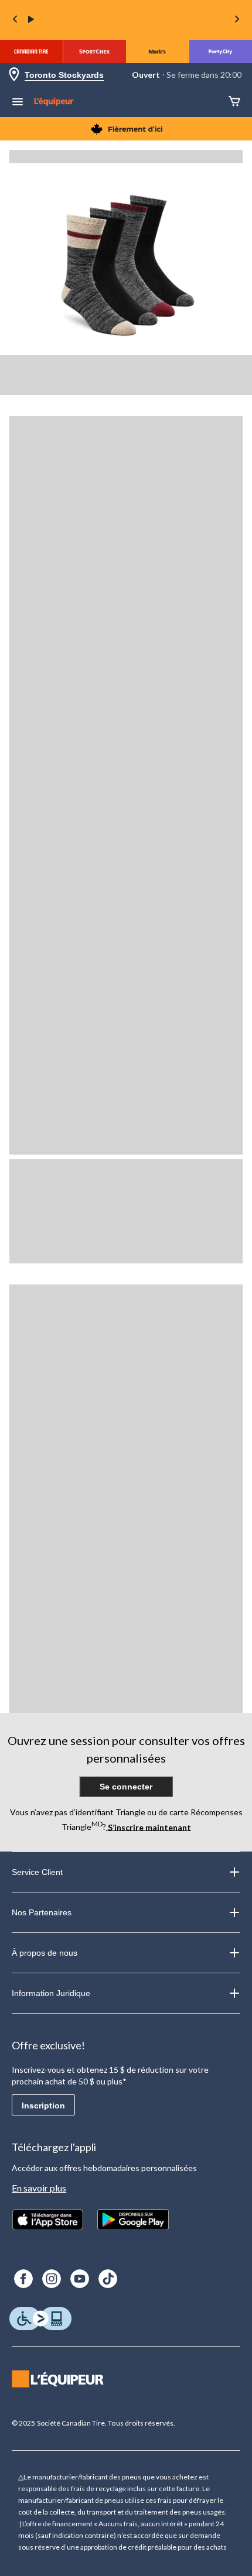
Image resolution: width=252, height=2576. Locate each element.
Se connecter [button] (126, 1787)
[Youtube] (80, 2279)
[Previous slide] (15, 20)
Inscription (43, 2106)
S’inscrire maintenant (149, 1827)
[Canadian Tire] (32, 51)
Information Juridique (51, 1993)
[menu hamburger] (18, 103)
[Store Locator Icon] (14, 75)
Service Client (37, 1872)
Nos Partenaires (42, 1912)
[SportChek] (95, 51)
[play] (31, 20)
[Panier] (234, 102)
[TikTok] (108, 2279)
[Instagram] (52, 2279)
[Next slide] (237, 20)
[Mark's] (158, 51)
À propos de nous (45, 1953)
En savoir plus (39, 2188)
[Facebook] (23, 2279)
